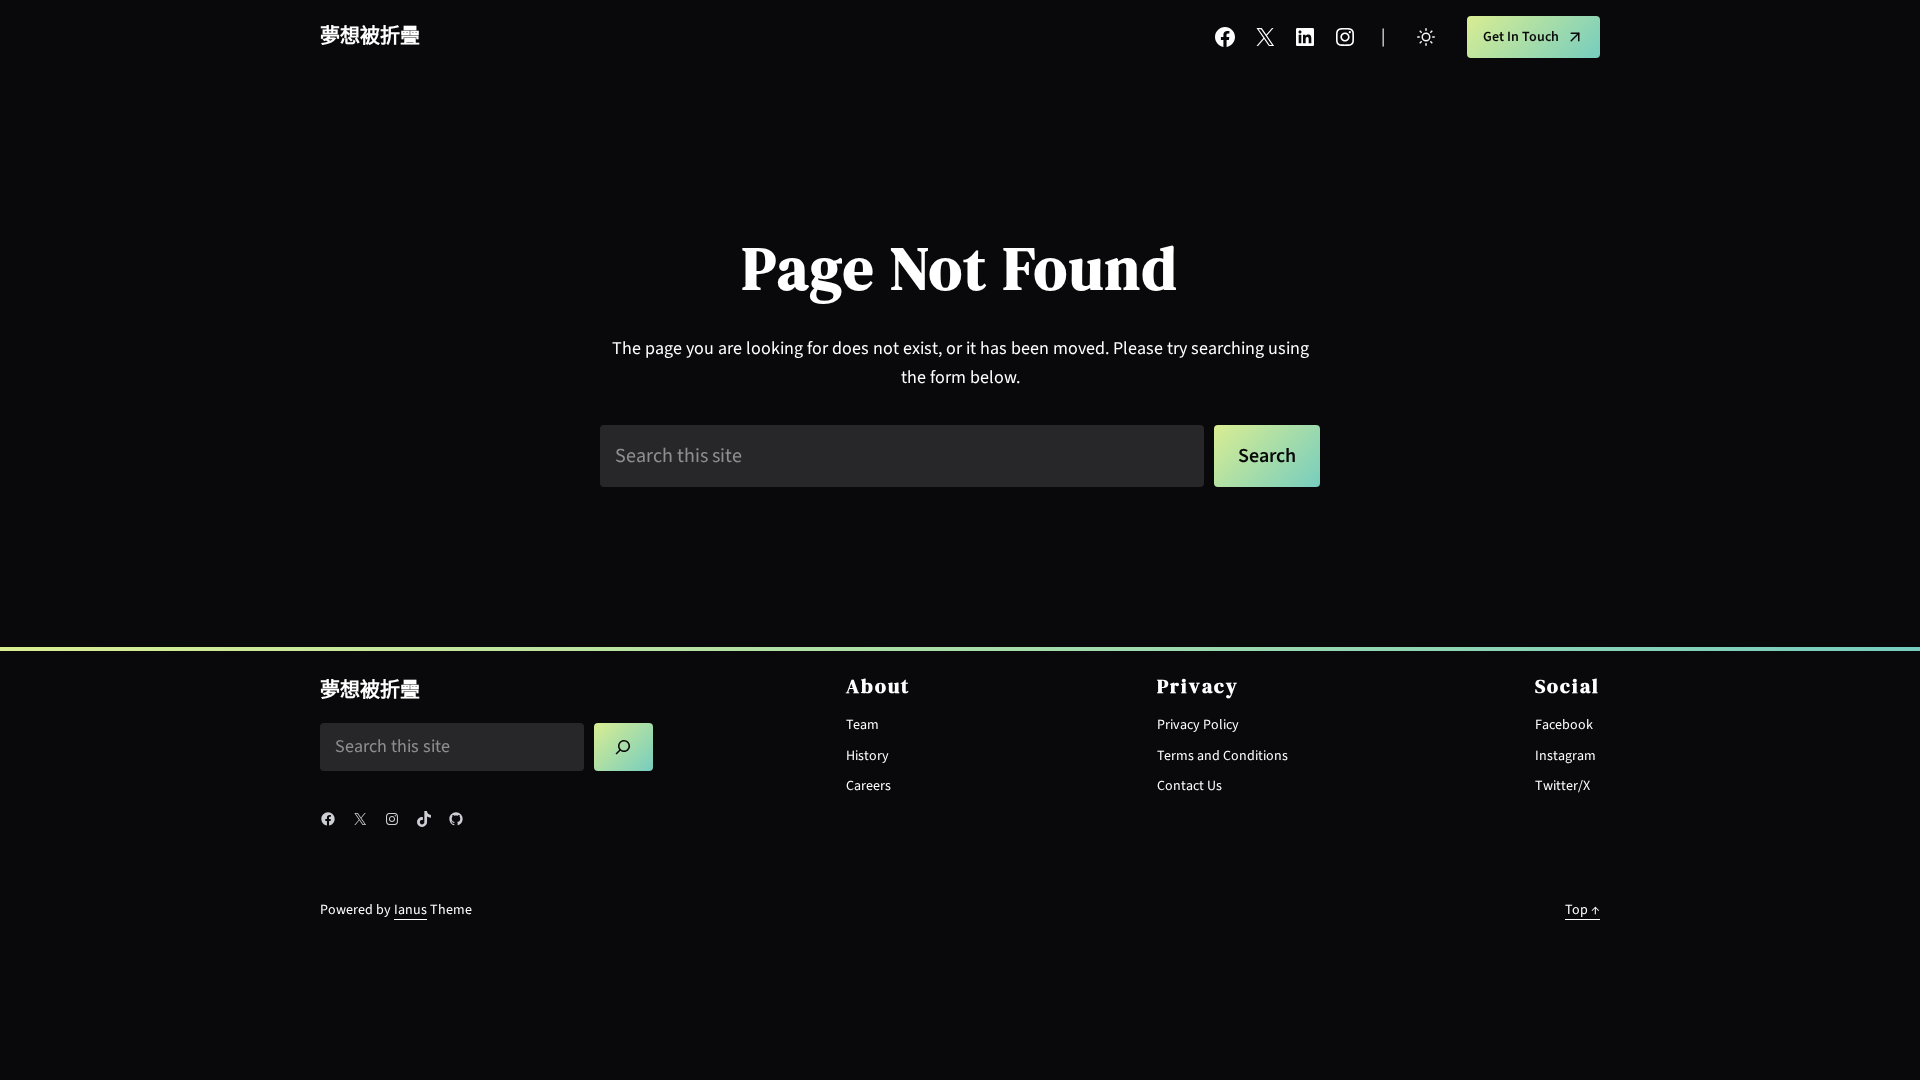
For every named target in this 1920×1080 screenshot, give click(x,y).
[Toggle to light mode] (1426, 37)
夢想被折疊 (370, 37)
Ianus (410, 910)
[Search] (624, 747)
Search (1267, 456)
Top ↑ (1582, 910)
